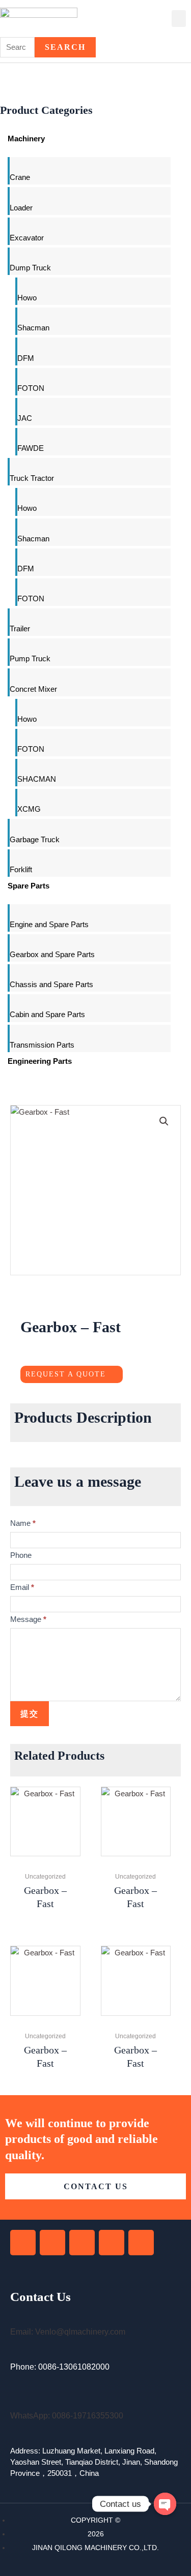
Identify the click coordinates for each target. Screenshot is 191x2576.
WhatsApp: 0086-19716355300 (67, 2416)
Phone (21, 1555)
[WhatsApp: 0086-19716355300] (15, 2402)
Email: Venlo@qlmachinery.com (68, 2332)
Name (23, 1523)
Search (65, 47)
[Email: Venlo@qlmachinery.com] (14, 2319)
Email (22, 1587)
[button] (179, 19)
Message (28, 1619)
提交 (30, 1714)
